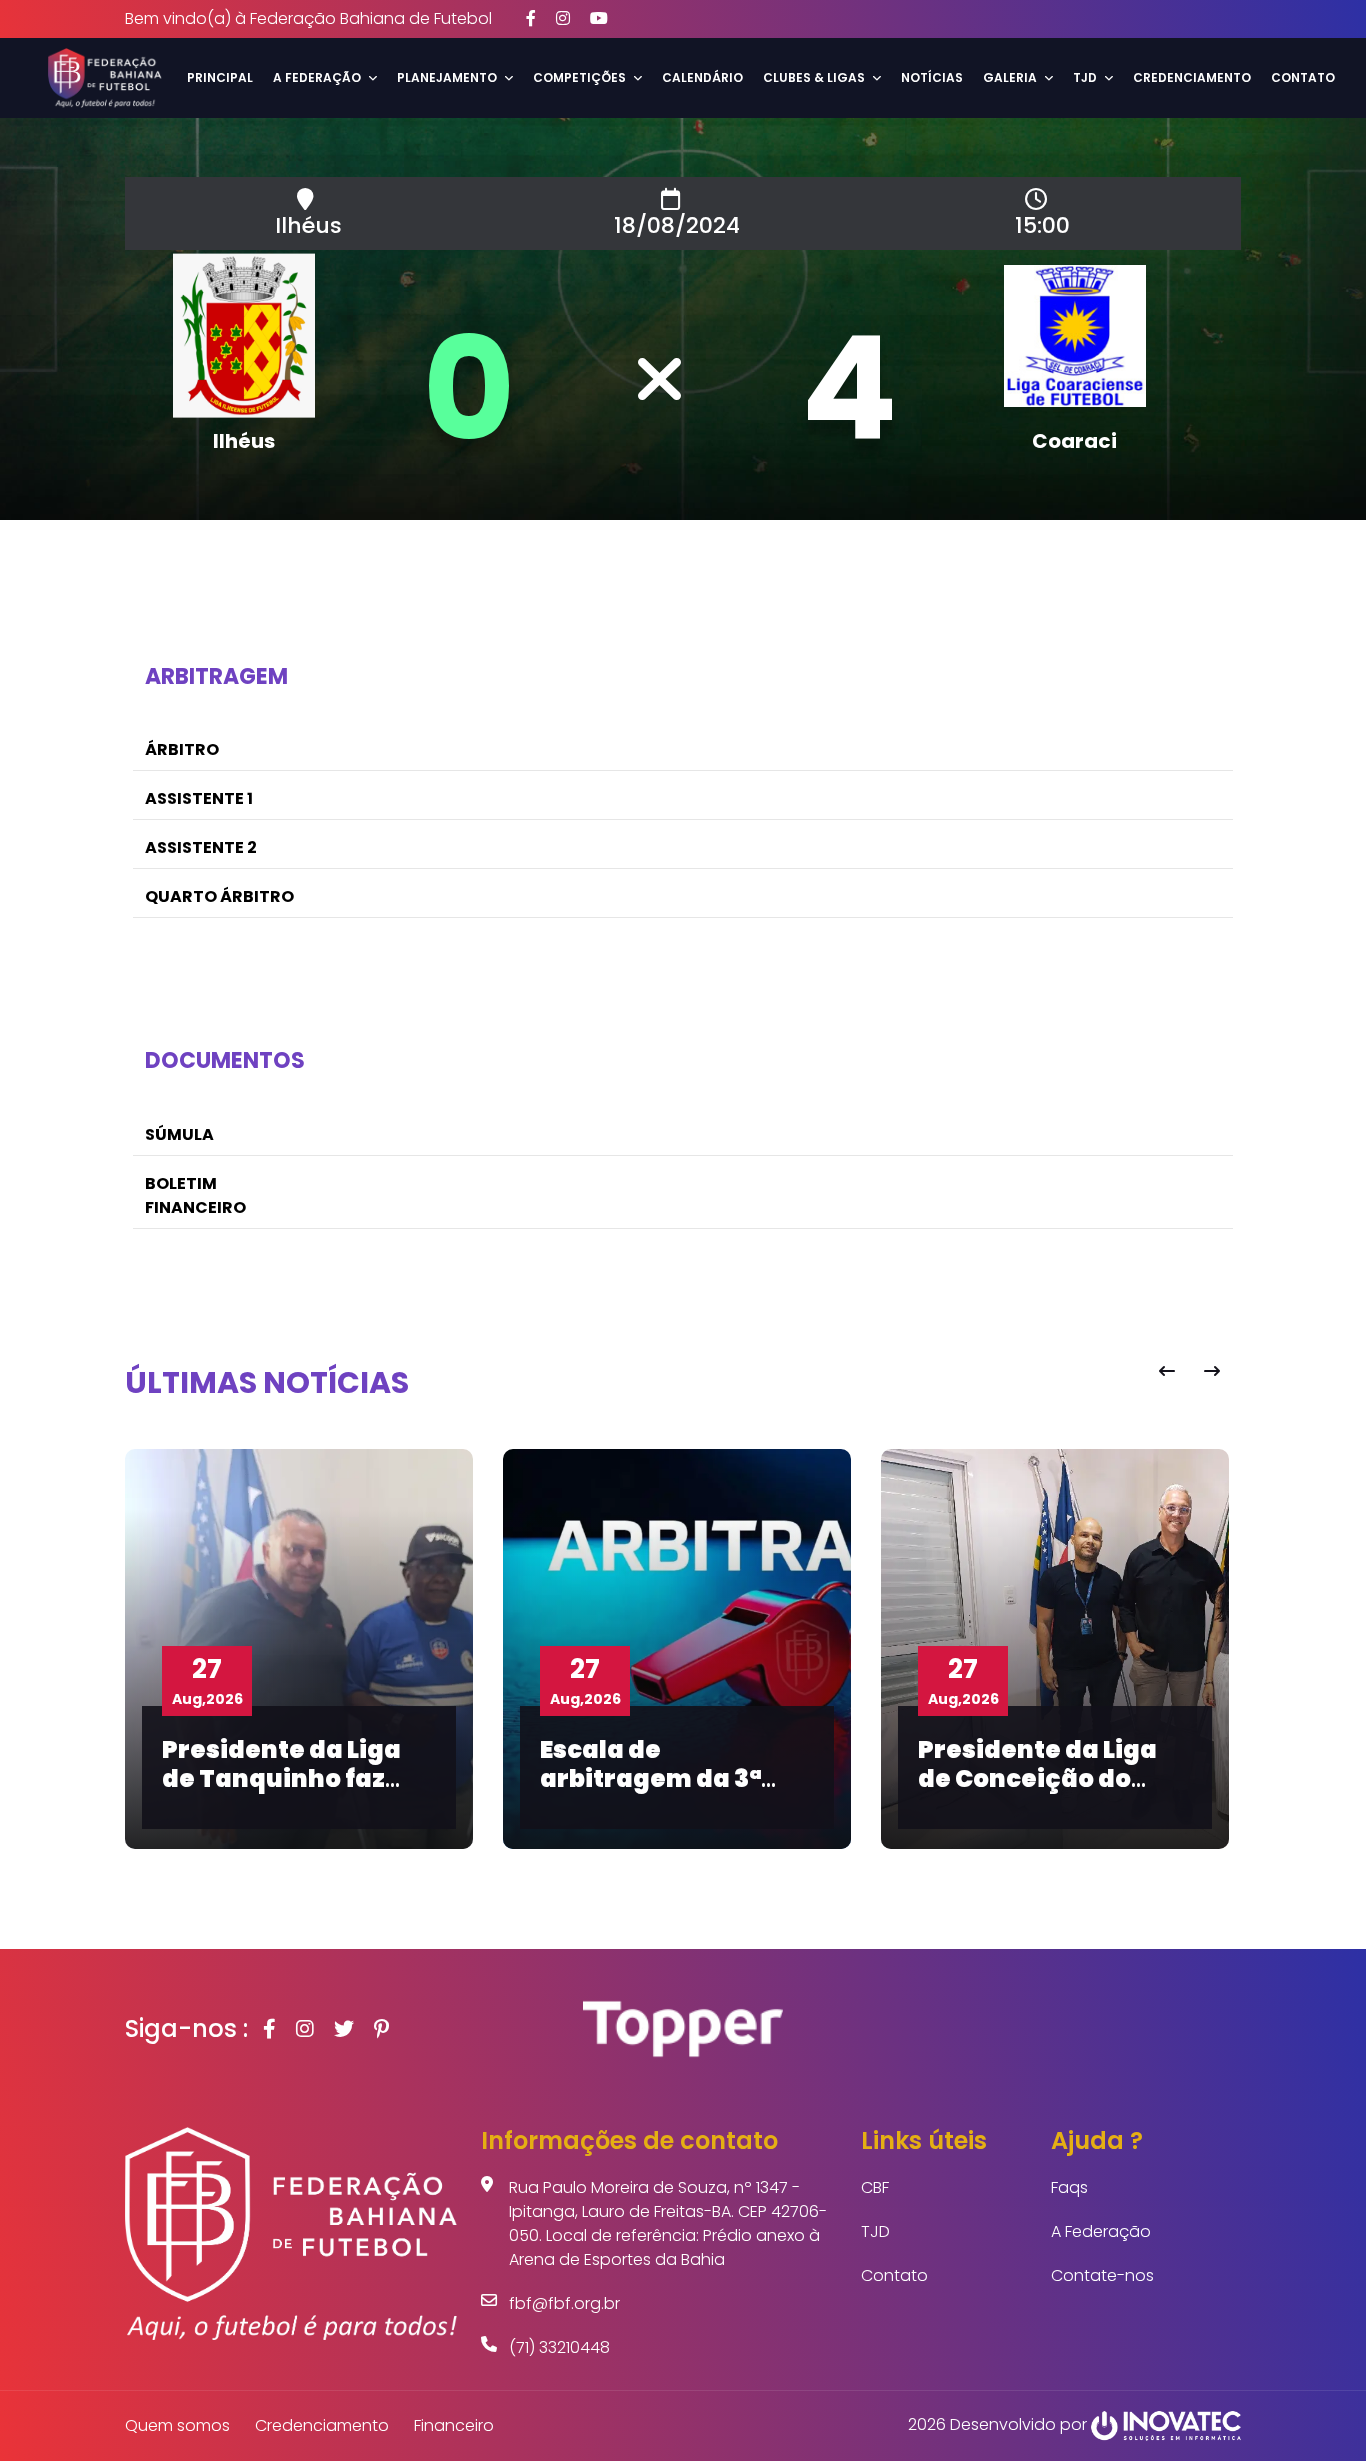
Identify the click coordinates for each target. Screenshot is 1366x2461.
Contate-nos (1102, 2275)
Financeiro (454, 2425)
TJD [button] (1085, 77)
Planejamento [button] (447, 77)
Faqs (1069, 2187)
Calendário (702, 77)
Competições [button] (579, 77)
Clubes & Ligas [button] (814, 77)
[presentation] (1166, 1371)
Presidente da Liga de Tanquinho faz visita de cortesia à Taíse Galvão (284, 1792)
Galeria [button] (1010, 77)
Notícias (932, 77)
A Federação (1101, 2231)
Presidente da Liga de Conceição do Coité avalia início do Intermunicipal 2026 (1052, 1792)
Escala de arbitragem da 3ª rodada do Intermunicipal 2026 (669, 1792)
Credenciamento (1192, 77)
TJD (875, 2231)
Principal (220, 77)
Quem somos (177, 2425)
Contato (1303, 77)
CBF (875, 2187)
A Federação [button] (317, 77)
